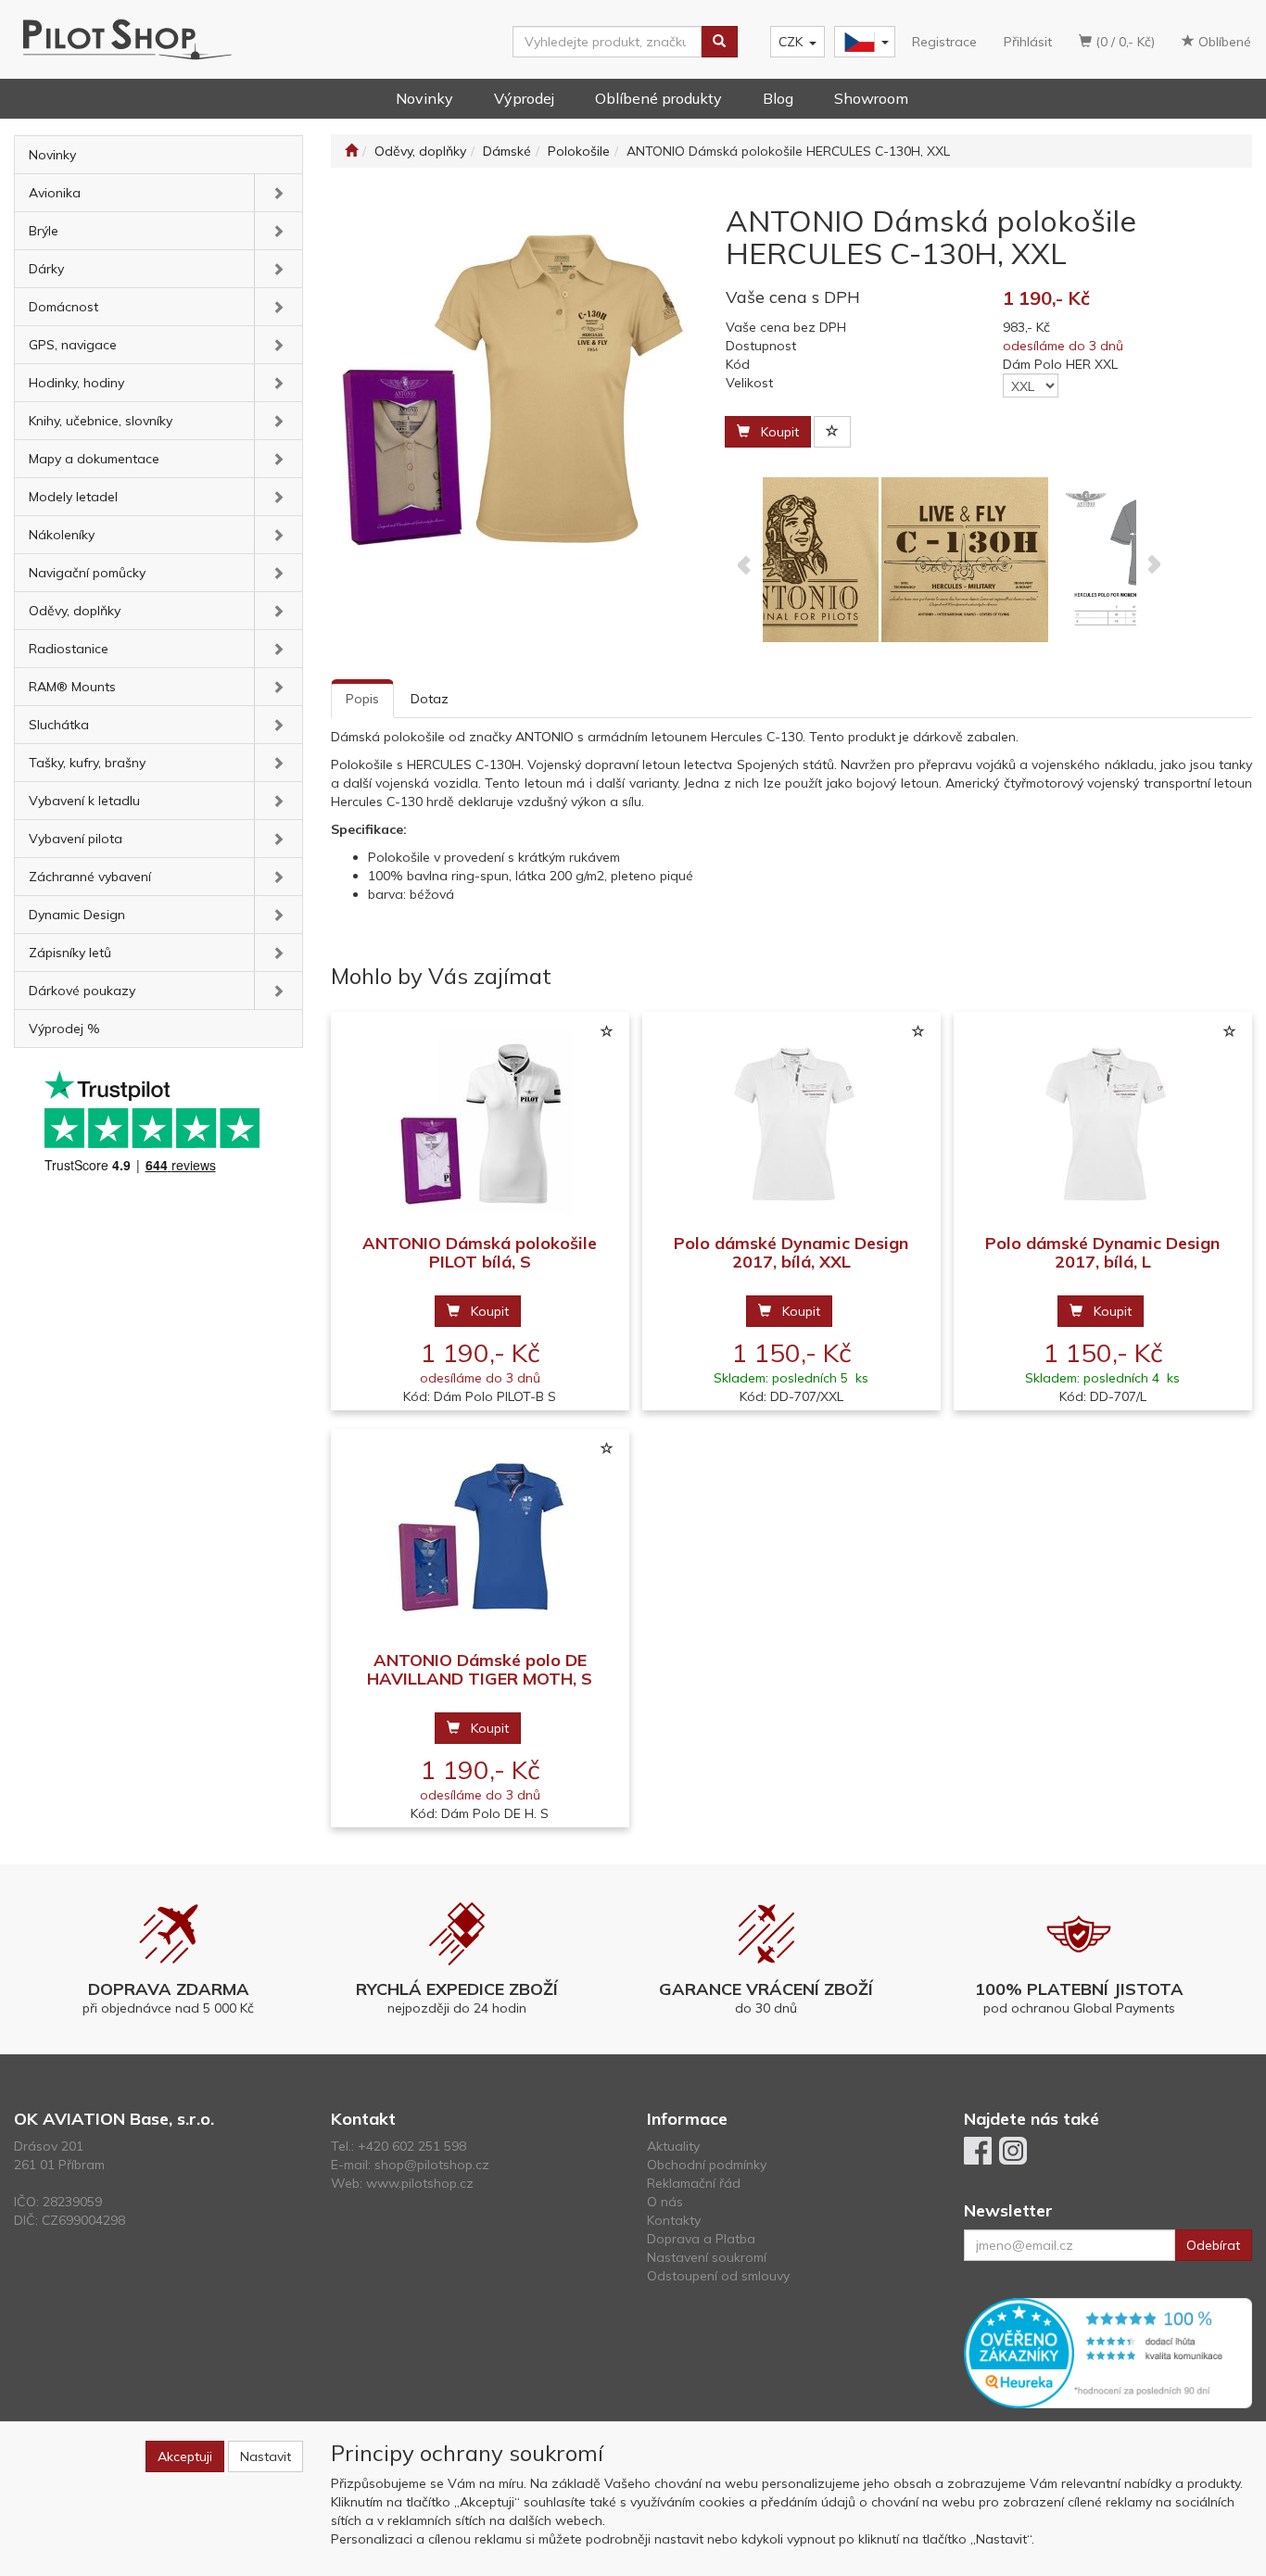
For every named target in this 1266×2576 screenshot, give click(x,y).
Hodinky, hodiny (76, 383)
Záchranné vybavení (90, 877)
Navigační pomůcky (87, 573)
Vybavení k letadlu (84, 801)
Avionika (55, 193)
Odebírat (1213, 2245)
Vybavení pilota (76, 839)
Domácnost (63, 307)
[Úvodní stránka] (351, 151)
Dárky (46, 269)
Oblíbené (1223, 42)
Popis (362, 699)
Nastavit (266, 2456)
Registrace (944, 42)
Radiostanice (69, 649)
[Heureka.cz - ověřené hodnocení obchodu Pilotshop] (1108, 2352)
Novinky (424, 98)
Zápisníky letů (70, 953)
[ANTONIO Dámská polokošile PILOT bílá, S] (480, 1124)
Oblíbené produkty (658, 98)
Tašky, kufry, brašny (87, 763)
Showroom (871, 98)
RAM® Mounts (72, 687)
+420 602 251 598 (412, 2146)
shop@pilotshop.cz (432, 2165)
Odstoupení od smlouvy (718, 2276)
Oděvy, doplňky (75, 611)
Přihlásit (1028, 42)
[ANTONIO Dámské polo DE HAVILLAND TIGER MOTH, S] (480, 1541)
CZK (791, 42)
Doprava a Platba (701, 2239)
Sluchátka (59, 725)
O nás (665, 2202)
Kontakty (674, 2220)
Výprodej (524, 98)
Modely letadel (73, 497)
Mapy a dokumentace (94, 459)
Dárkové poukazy (82, 991)
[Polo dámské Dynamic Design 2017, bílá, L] (1103, 1124)
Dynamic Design (77, 915)
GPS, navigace (73, 345)
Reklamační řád (694, 2183)
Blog (778, 98)
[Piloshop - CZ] (863, 42)
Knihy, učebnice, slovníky (101, 421)
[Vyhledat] (719, 42)
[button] (278, 193)
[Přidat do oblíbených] (832, 432)
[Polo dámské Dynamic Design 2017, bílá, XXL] (791, 1124)
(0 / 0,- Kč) (1123, 42)
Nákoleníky (62, 535)
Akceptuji (185, 2456)
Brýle (44, 231)
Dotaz (430, 699)
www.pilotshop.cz (420, 2183)
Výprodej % (64, 1029)
